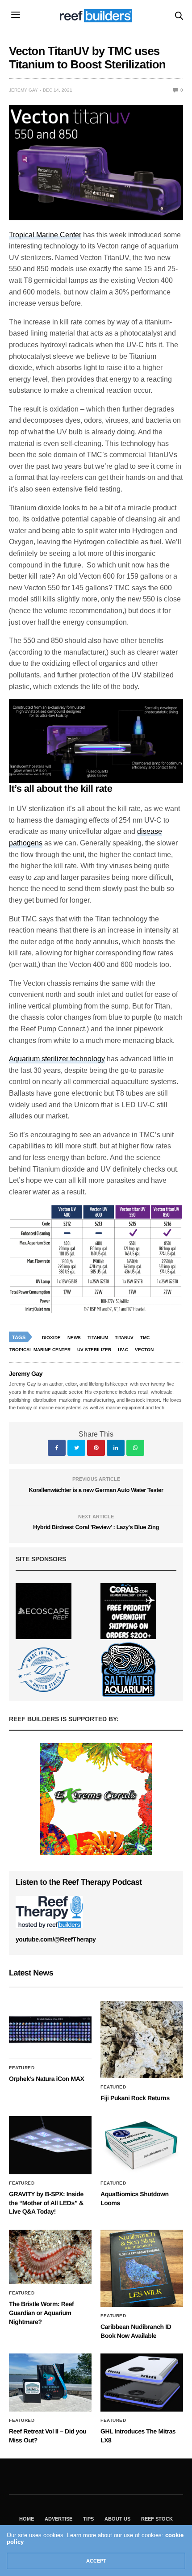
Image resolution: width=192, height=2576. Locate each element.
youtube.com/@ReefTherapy (56, 1939)
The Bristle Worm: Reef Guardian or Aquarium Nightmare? (41, 2313)
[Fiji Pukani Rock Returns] (142, 2040)
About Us (117, 2519)
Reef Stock (157, 2519)
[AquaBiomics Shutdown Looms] (142, 2145)
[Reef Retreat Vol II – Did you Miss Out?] (50, 2383)
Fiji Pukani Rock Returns (135, 2098)
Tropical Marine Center (45, 235)
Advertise (58, 2519)
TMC (145, 1338)
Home (27, 2519)
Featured (22, 2068)
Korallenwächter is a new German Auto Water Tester (96, 1490)
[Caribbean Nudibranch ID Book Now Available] (142, 2268)
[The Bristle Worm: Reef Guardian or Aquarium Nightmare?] (50, 2257)
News (74, 1338)
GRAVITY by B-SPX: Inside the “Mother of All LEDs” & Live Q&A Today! (46, 2203)
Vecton (144, 1350)
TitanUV (124, 1338)
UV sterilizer (94, 1350)
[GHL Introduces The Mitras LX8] (142, 2383)
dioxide (51, 1338)
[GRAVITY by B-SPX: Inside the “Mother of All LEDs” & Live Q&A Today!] (50, 2145)
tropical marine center (40, 1350)
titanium (98, 1338)
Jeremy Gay (23, 90)
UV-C (123, 1350)
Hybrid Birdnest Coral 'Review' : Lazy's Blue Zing (96, 1527)
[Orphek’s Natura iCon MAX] (50, 2030)
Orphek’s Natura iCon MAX (46, 2079)
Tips (88, 2519)
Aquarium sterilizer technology (57, 1059)
